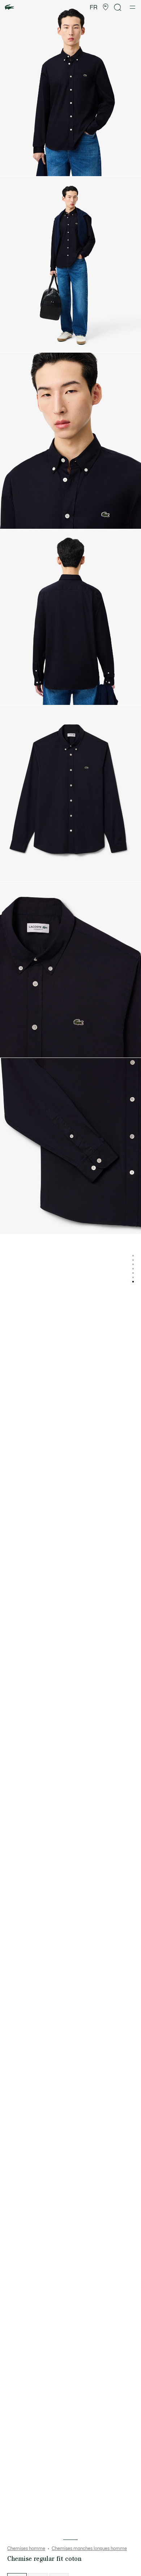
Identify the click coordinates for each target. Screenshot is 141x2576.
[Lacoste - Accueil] (9, 7)
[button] (106, 7)
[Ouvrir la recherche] (118, 7)
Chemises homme (26, 2549)
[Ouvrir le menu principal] (133, 7)
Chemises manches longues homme (89, 2549)
